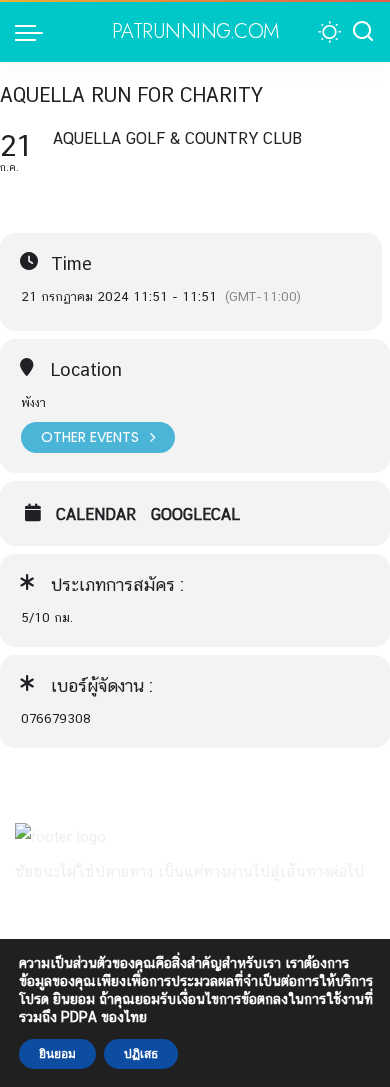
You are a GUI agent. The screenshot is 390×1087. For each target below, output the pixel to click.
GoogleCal (195, 515)
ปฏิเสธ (141, 1054)
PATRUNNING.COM (195, 32)
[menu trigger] (34, 32)
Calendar (96, 515)
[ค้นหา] (363, 32)
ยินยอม (57, 1054)
